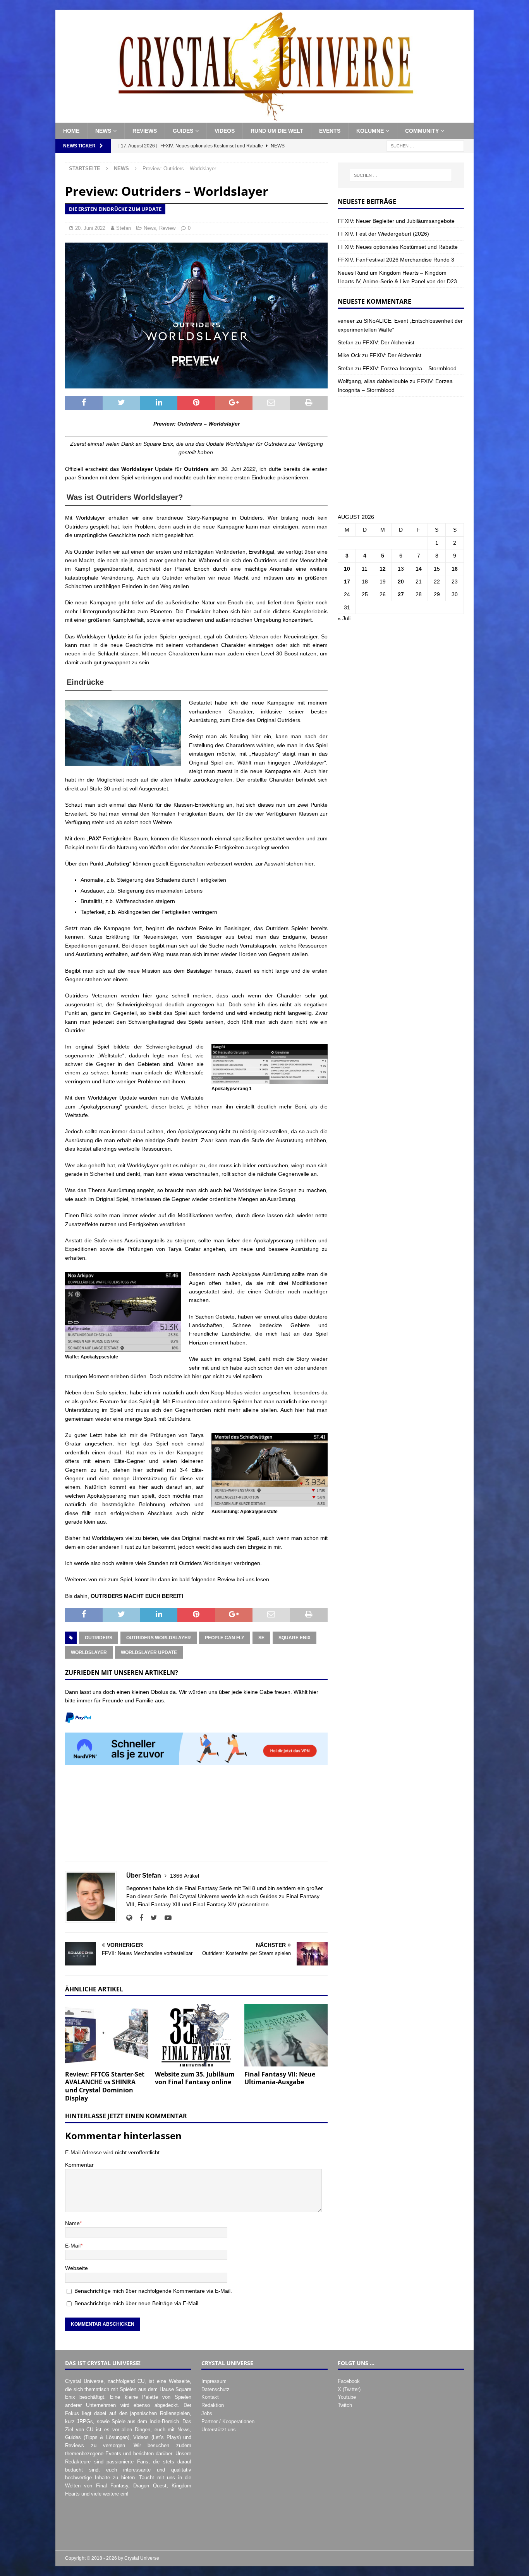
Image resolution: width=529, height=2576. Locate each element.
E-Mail (73, 2246)
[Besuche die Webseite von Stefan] (129, 1918)
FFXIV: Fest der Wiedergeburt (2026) (383, 234)
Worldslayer (89, 1652)
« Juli (344, 618)
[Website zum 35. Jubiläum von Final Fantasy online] (197, 2035)
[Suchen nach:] (425, 145)
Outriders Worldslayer (159, 1638)
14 (419, 569)
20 (401, 582)
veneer (346, 321)
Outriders (99, 1638)
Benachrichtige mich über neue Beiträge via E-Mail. (137, 2303)
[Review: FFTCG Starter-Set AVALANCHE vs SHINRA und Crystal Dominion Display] (107, 2035)
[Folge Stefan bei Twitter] (151, 1918)
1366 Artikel (185, 1876)
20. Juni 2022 (90, 228)
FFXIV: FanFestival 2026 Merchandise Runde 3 (396, 260)
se (261, 1638)
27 (401, 594)
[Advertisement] (196, 1817)
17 (347, 582)
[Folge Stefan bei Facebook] (138, 1918)
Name (72, 2223)
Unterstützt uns (219, 2430)
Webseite (76, 2268)
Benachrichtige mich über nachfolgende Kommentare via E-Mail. (153, 2291)
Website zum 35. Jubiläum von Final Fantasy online (195, 2078)
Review (167, 228)
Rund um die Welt (277, 131)
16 (455, 569)
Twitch (345, 2405)
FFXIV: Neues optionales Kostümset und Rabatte (398, 247)
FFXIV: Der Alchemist (388, 342)
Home (71, 131)
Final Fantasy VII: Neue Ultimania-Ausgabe (280, 2078)
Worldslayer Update (149, 1652)
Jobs (207, 2413)
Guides (183, 131)
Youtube (347, 2397)
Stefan (124, 228)
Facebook (349, 2381)
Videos (225, 131)
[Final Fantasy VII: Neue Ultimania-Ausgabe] (286, 2035)
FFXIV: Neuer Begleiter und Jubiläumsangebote (396, 221)
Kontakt (210, 2397)
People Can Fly (225, 1638)
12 (383, 569)
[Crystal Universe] (264, 118)
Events (330, 131)
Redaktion (213, 2405)
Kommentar (79, 2165)
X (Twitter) (349, 2389)
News (103, 131)
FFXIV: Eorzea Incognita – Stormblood (410, 368)
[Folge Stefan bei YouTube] (165, 1918)
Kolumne (370, 131)
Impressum (214, 2381)
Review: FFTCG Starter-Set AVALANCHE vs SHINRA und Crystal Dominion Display (105, 2086)
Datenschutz (216, 2389)
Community (422, 131)
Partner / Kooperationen (228, 2421)
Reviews (145, 131)
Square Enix (295, 1638)
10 (347, 569)
